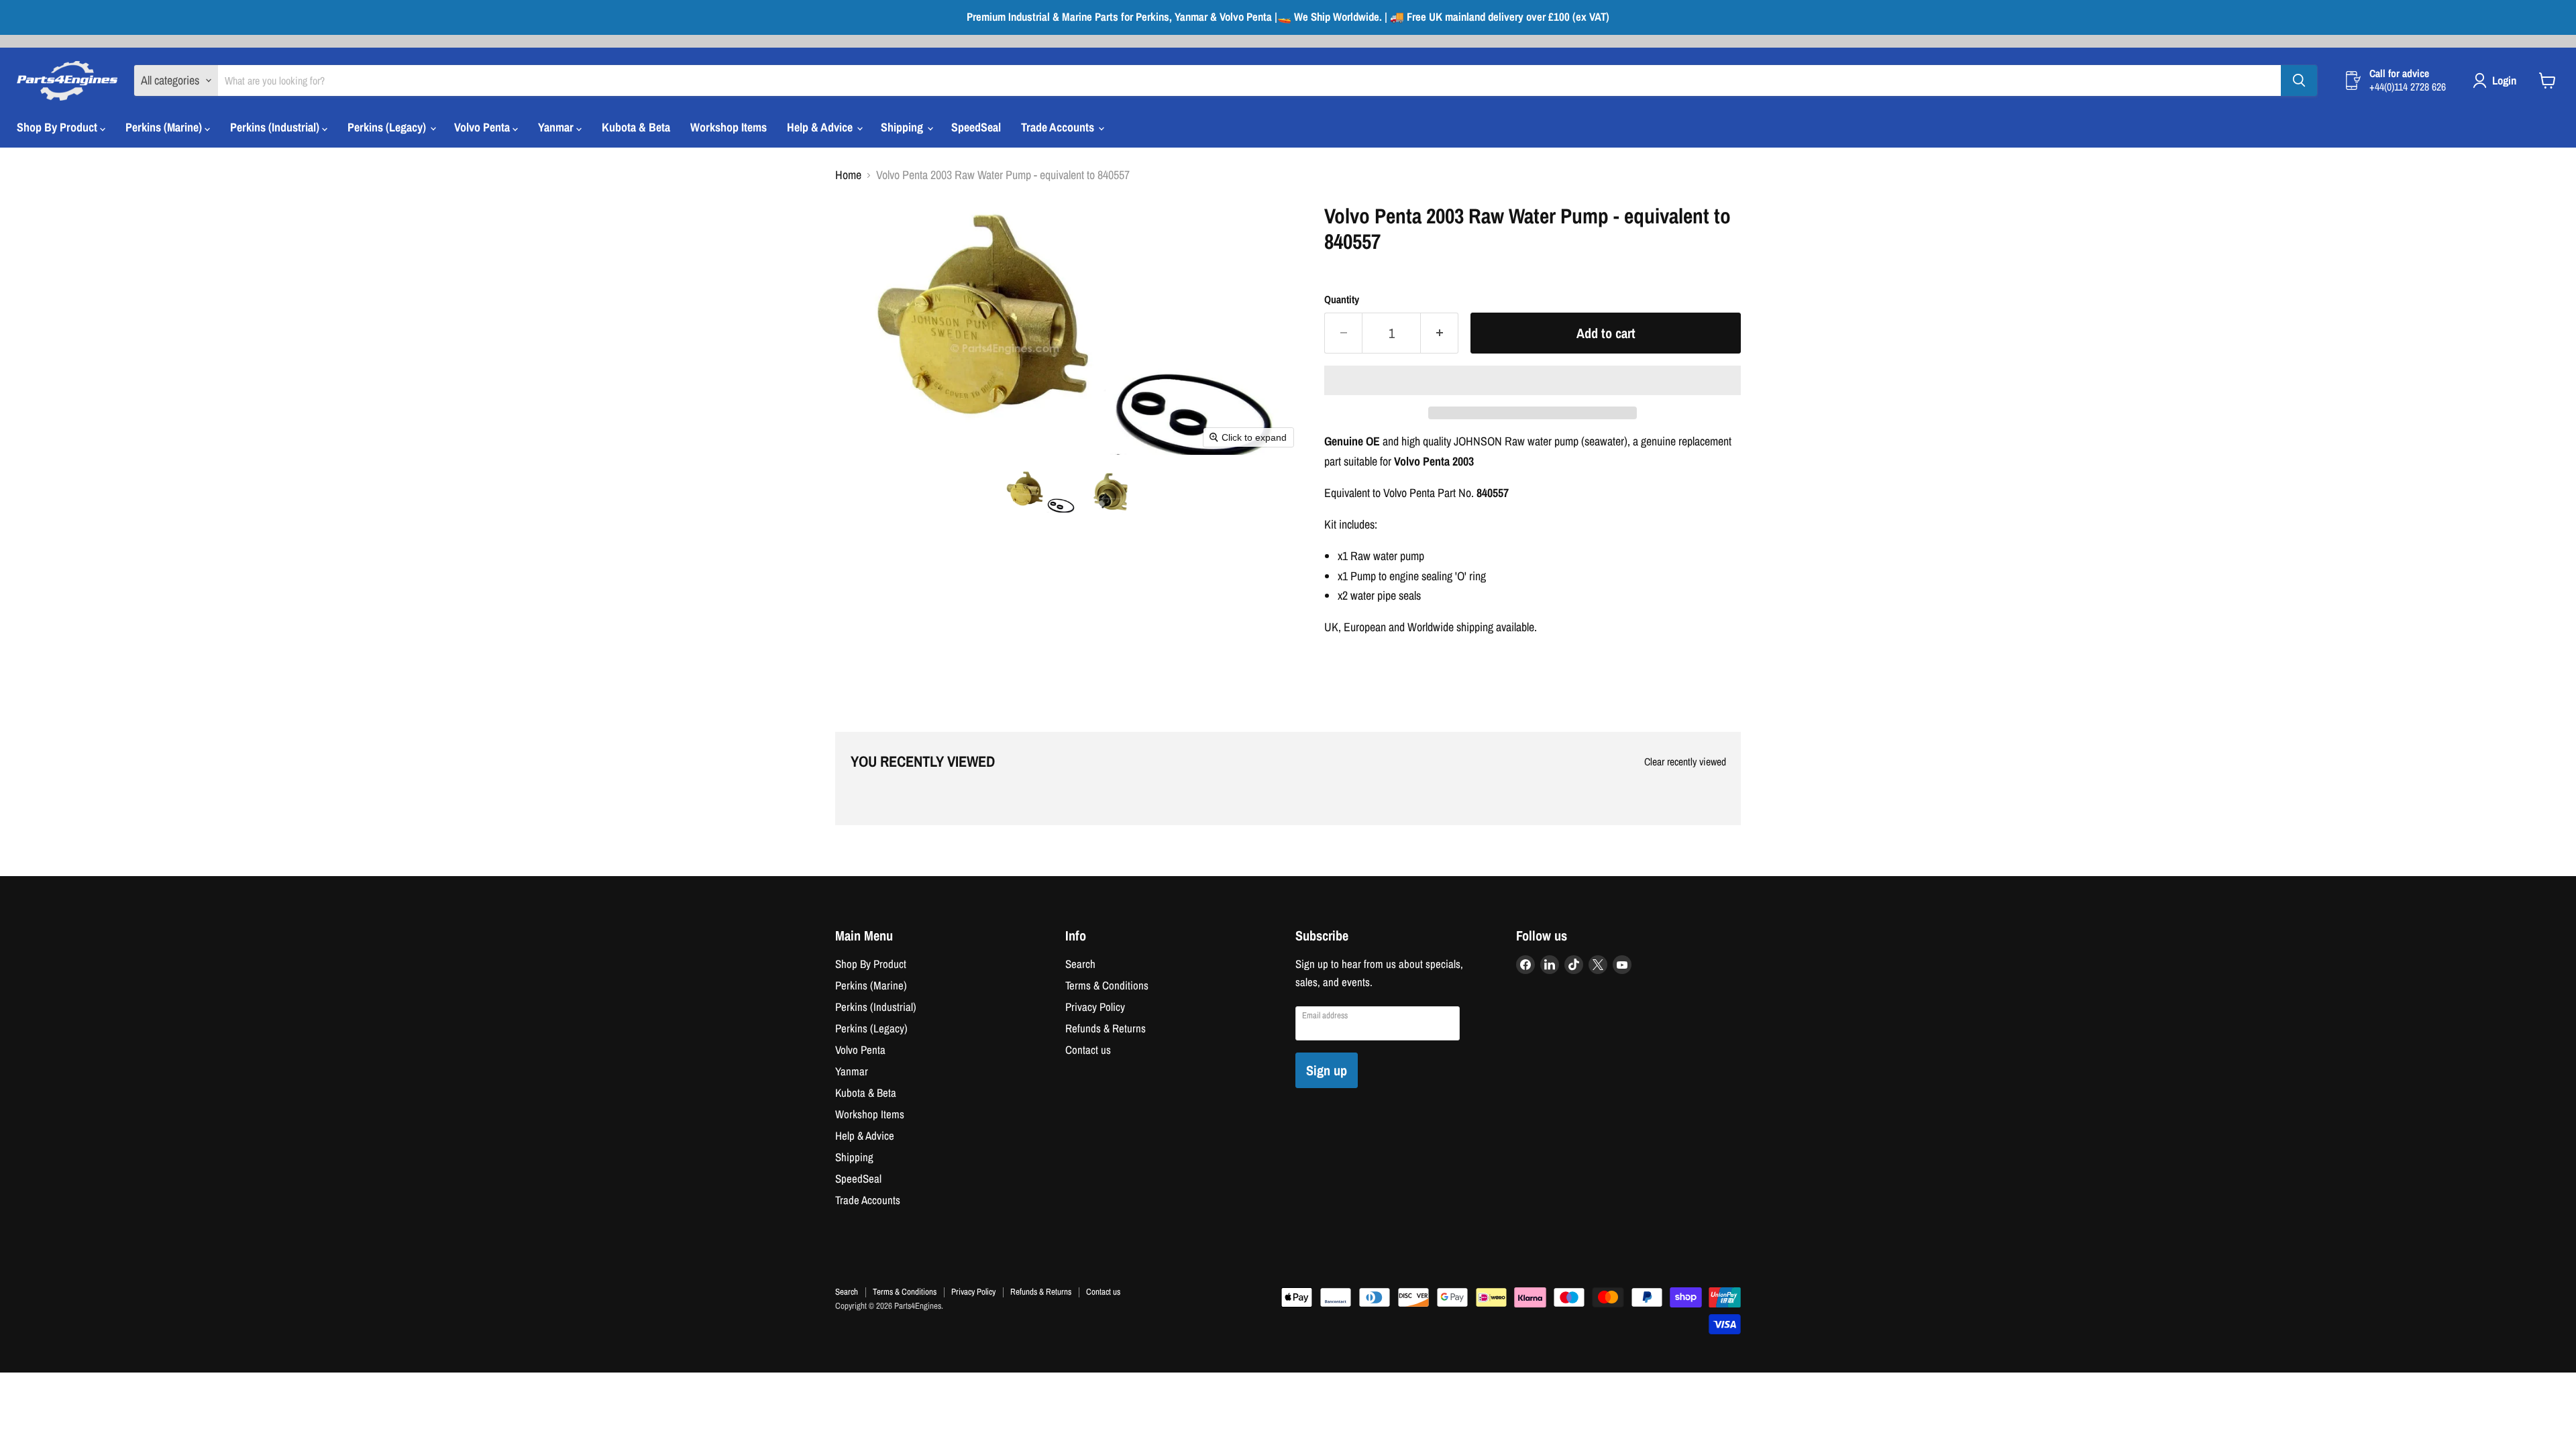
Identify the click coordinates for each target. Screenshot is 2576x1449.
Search (1080, 964)
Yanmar (557, 127)
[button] (1039, 491)
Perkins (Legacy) (388, 127)
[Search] (2299, 80)
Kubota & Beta (636, 127)
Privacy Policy (1095, 1007)
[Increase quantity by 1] (1440, 333)
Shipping (903, 127)
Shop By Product (58, 127)
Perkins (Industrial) (276, 127)
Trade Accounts (1059, 127)
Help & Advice (821, 127)
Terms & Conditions (1107, 985)
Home (848, 175)
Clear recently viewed (1685, 762)
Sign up (1327, 1070)
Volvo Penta (483, 127)
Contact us (1088, 1050)
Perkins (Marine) (165, 127)
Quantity (1342, 300)
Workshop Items (729, 127)
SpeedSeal (976, 127)
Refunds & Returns (1106, 1028)
